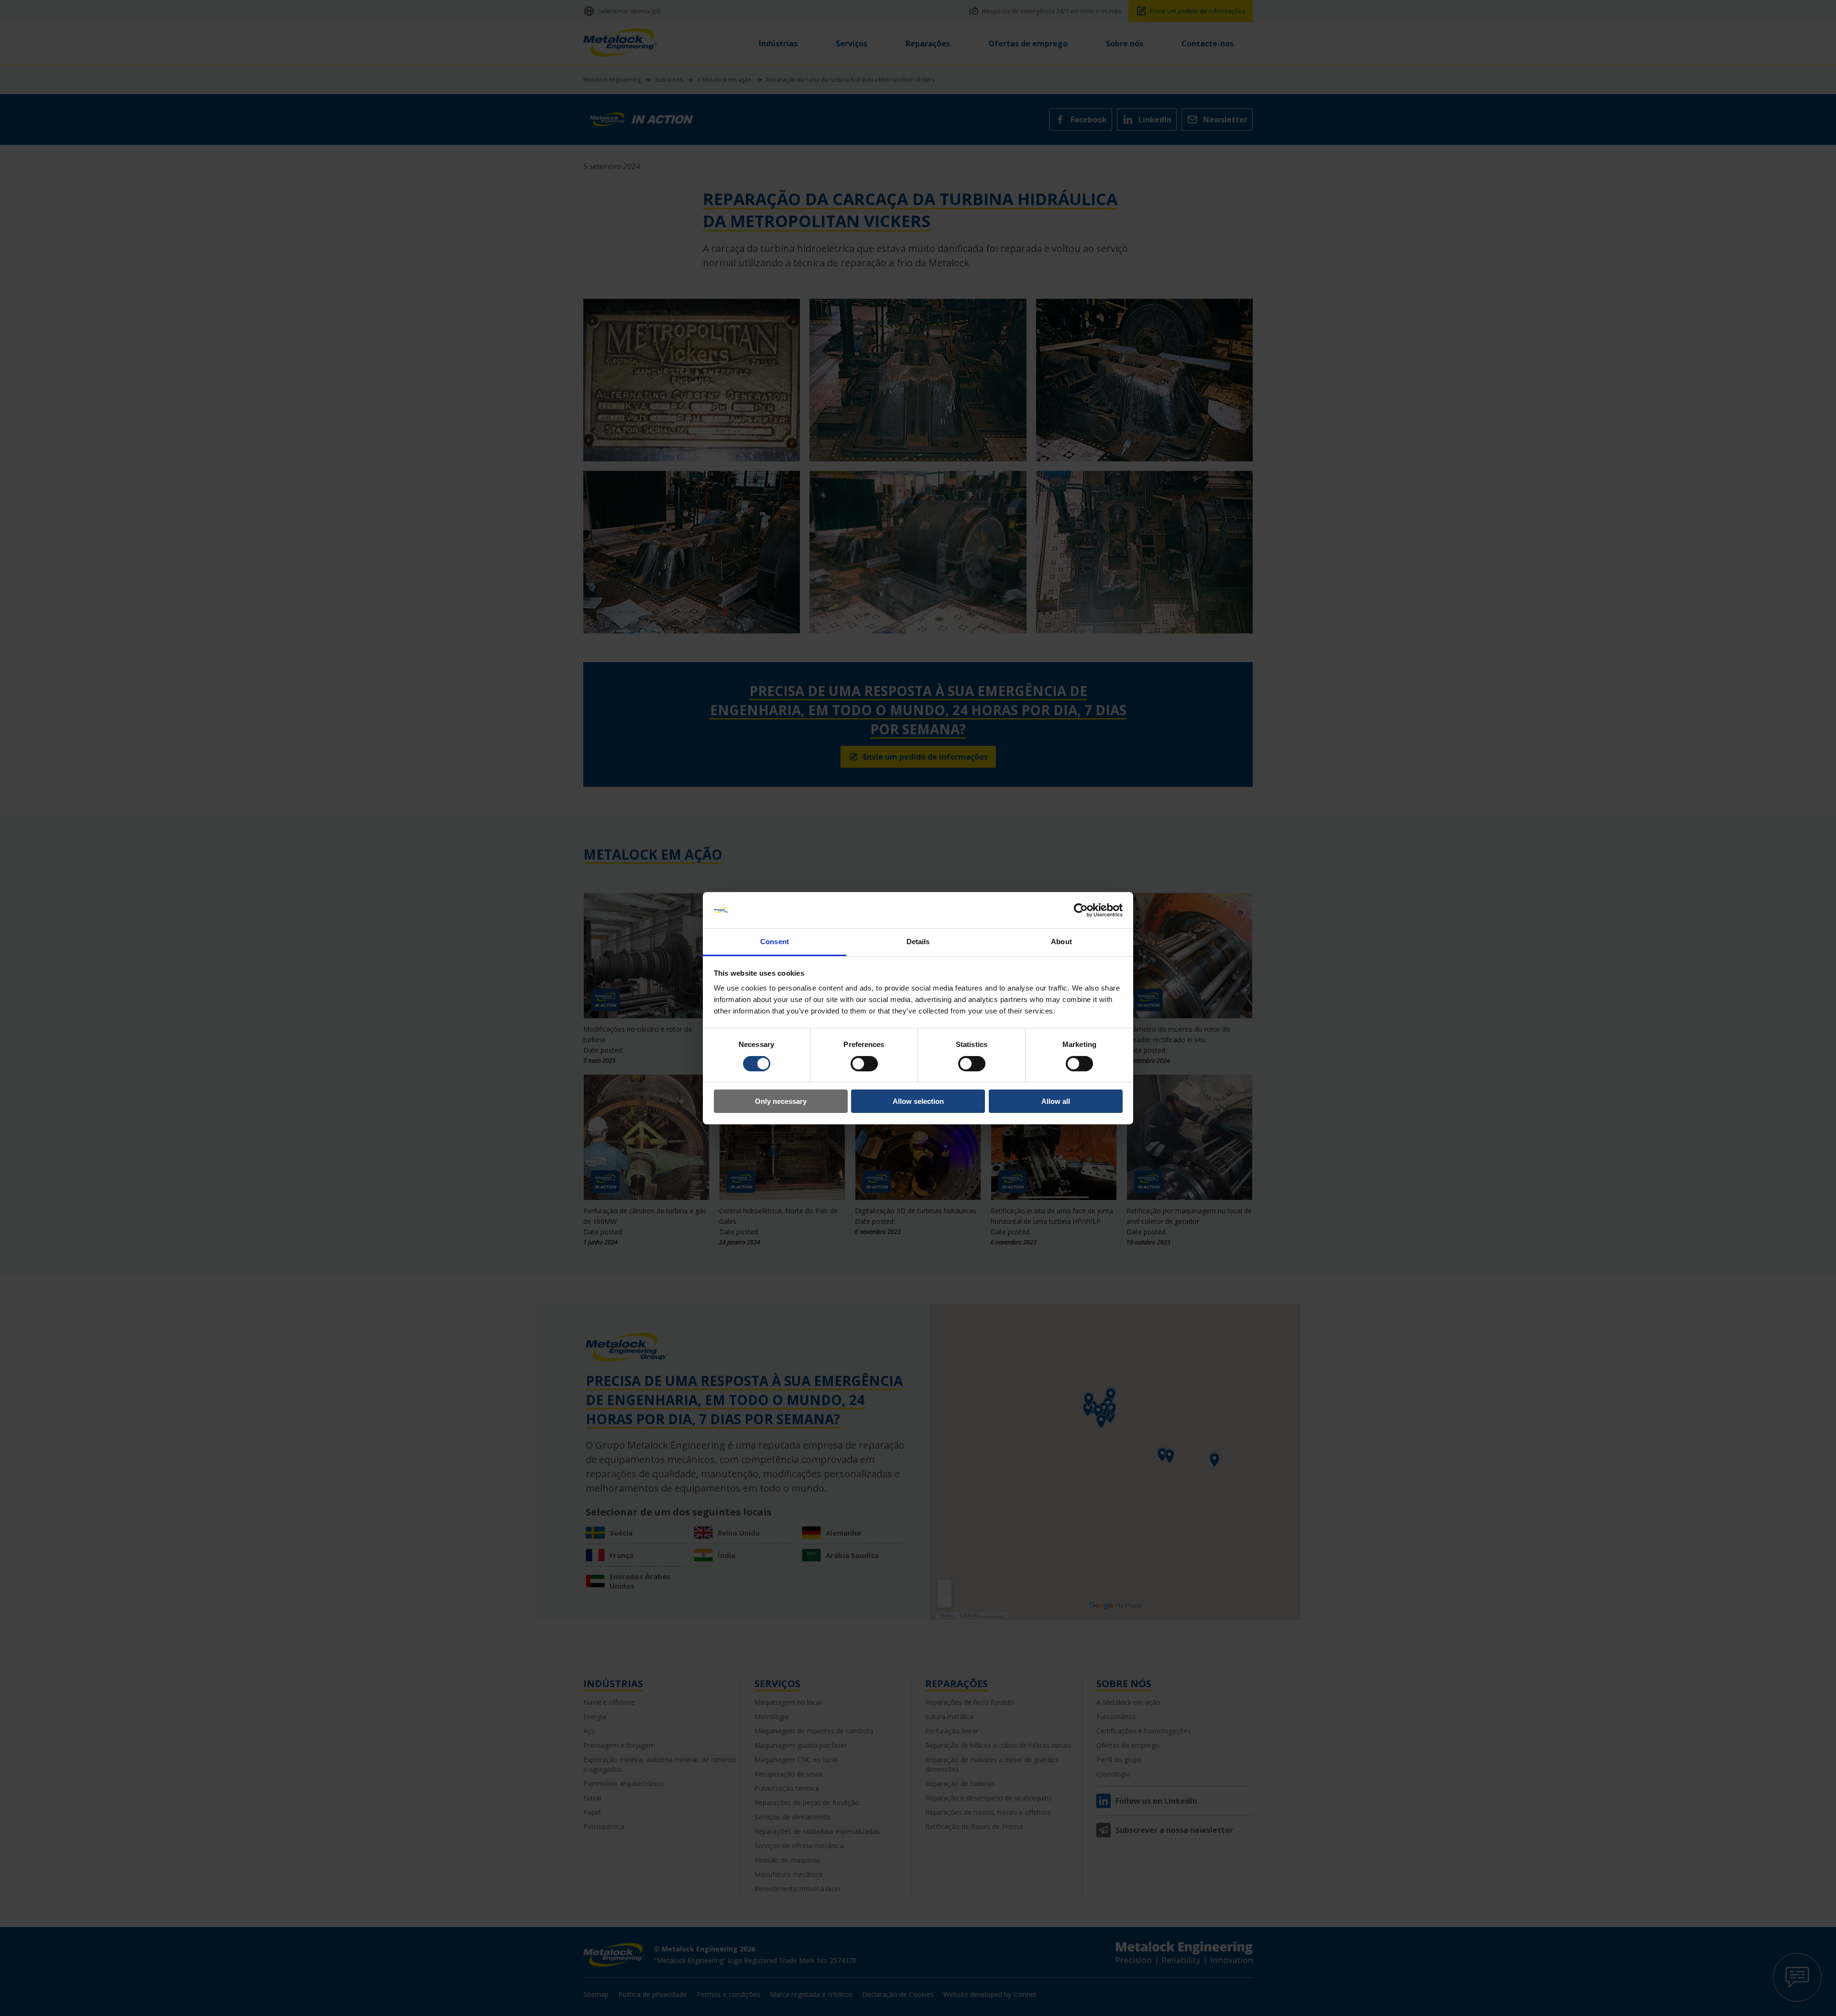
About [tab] (1061, 942)
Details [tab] (918, 942)
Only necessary (781, 1101)
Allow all (1056, 1101)
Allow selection (918, 1101)
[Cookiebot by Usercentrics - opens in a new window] (1081, 910)
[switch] (864, 1064)
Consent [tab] (775, 942)
